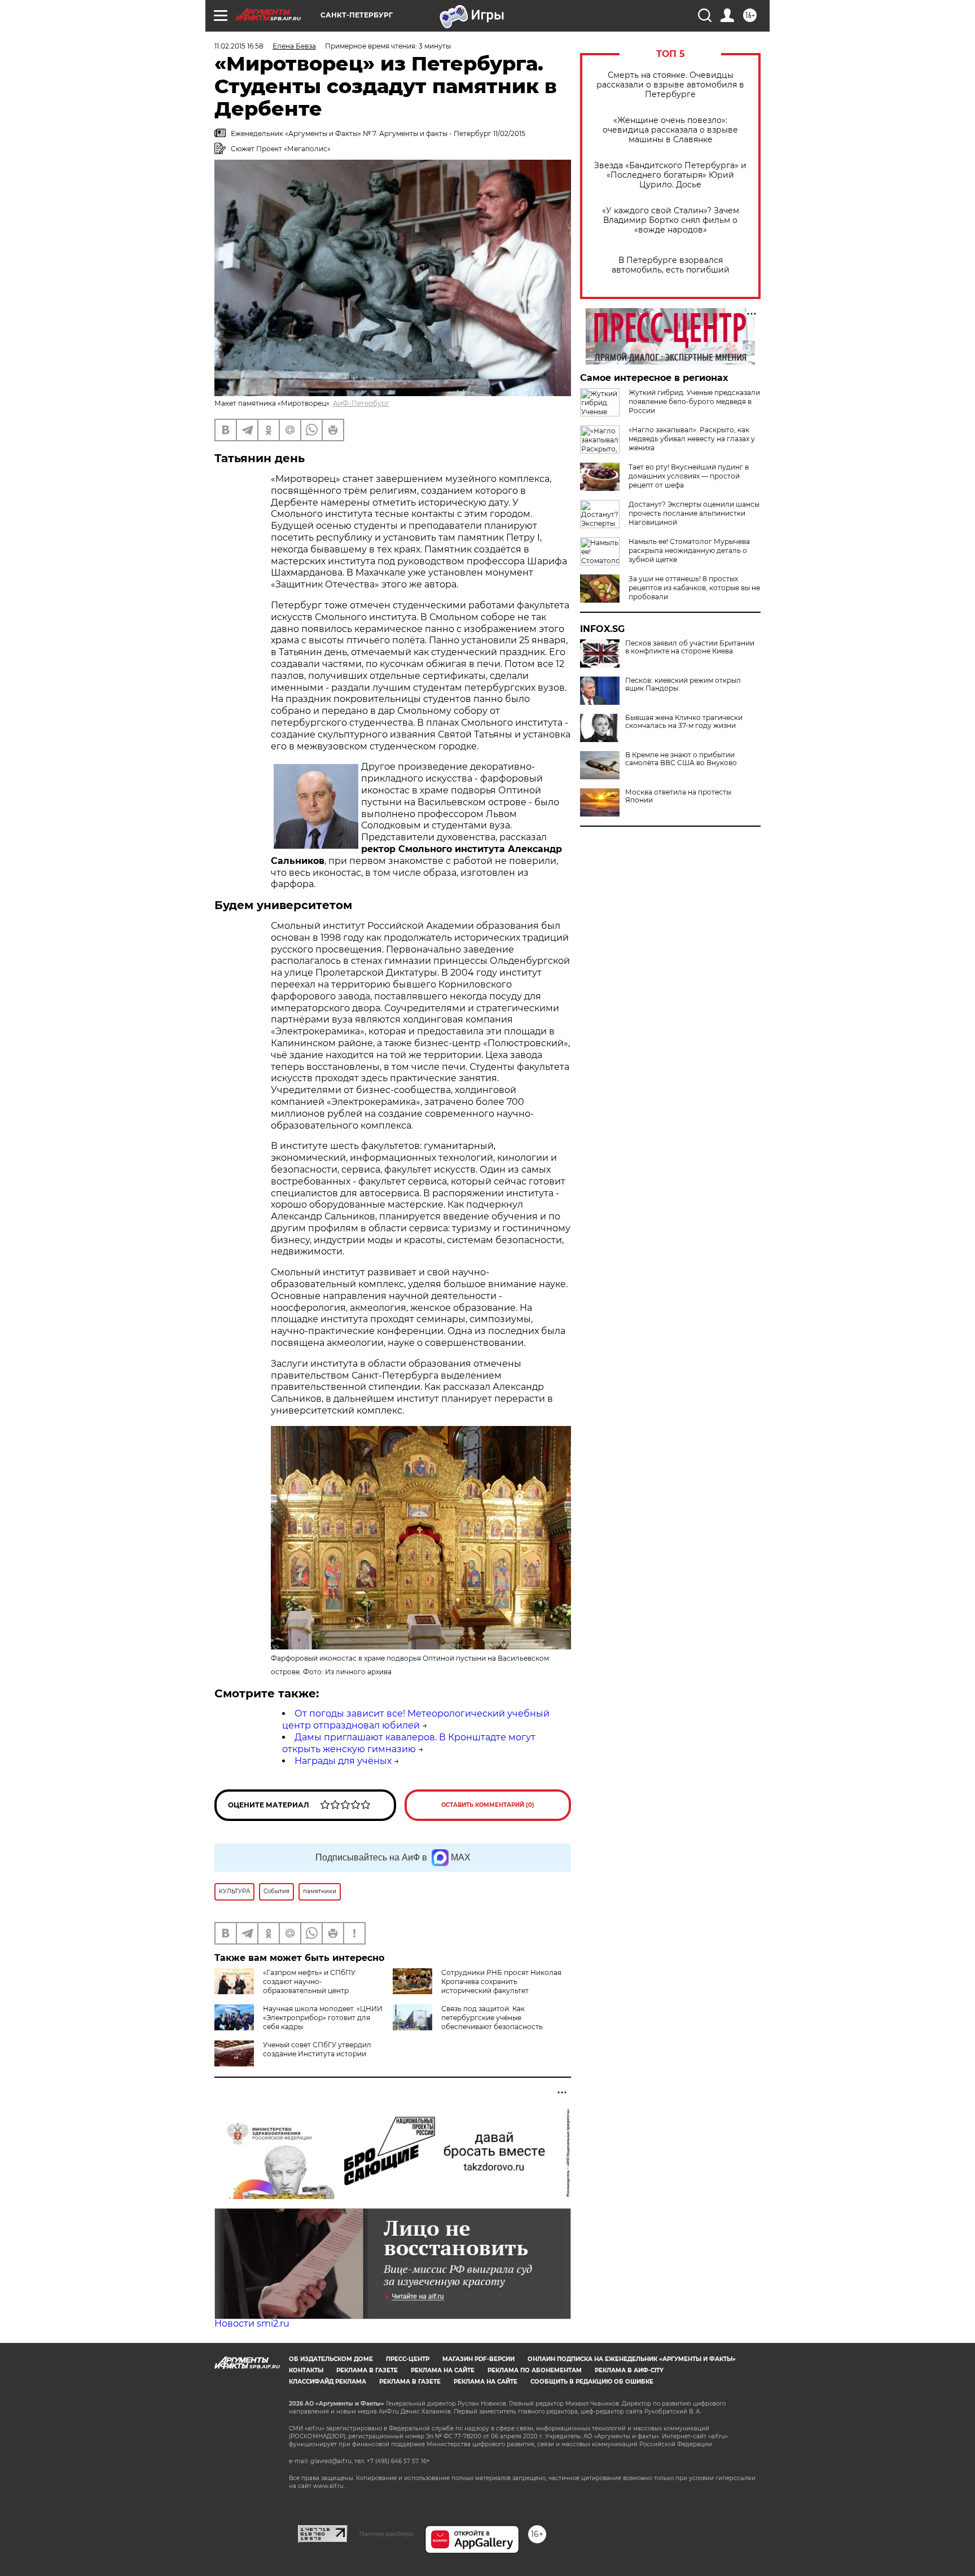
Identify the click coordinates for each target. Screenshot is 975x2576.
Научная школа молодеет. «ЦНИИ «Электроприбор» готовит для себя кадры (323, 2018)
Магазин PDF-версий (478, 2359)
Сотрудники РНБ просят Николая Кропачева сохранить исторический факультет (501, 1982)
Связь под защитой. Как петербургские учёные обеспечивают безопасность (492, 2018)
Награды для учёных (343, 1761)
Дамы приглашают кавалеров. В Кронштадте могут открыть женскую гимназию (409, 1743)
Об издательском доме (331, 2359)
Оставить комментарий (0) (488, 1805)
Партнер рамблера (386, 2534)
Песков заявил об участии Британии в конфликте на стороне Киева (690, 647)
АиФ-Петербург (361, 403)
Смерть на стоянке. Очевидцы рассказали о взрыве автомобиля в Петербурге (670, 85)
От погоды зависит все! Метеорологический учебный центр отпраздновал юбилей (416, 1719)
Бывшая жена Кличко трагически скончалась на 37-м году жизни (684, 722)
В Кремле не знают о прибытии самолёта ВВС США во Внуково (681, 759)
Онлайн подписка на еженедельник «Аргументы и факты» (632, 2359)
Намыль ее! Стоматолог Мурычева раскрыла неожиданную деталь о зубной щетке (689, 550)
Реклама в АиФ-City (629, 2370)
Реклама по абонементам (535, 2370)
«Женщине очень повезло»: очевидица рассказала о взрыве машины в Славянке (670, 130)
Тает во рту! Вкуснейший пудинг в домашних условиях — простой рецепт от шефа (689, 476)
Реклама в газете (367, 2370)
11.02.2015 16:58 (239, 46)
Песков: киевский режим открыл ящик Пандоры (683, 684)
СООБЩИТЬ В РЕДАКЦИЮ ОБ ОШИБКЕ (592, 2382)
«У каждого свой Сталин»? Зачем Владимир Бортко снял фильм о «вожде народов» (671, 220)
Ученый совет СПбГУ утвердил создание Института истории (317, 2049)
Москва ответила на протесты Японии (678, 796)
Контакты (306, 2370)
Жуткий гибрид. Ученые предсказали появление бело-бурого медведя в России (694, 401)
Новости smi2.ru (252, 2323)
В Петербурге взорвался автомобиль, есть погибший (671, 265)
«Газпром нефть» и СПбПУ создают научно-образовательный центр (309, 1982)
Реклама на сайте (443, 2370)
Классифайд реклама (328, 2382)
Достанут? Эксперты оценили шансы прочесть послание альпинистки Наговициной (694, 513)
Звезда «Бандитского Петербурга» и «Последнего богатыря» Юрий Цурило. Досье (670, 175)
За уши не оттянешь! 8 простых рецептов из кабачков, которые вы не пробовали (694, 588)
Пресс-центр (408, 2359)
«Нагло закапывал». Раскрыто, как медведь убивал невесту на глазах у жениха (692, 439)
